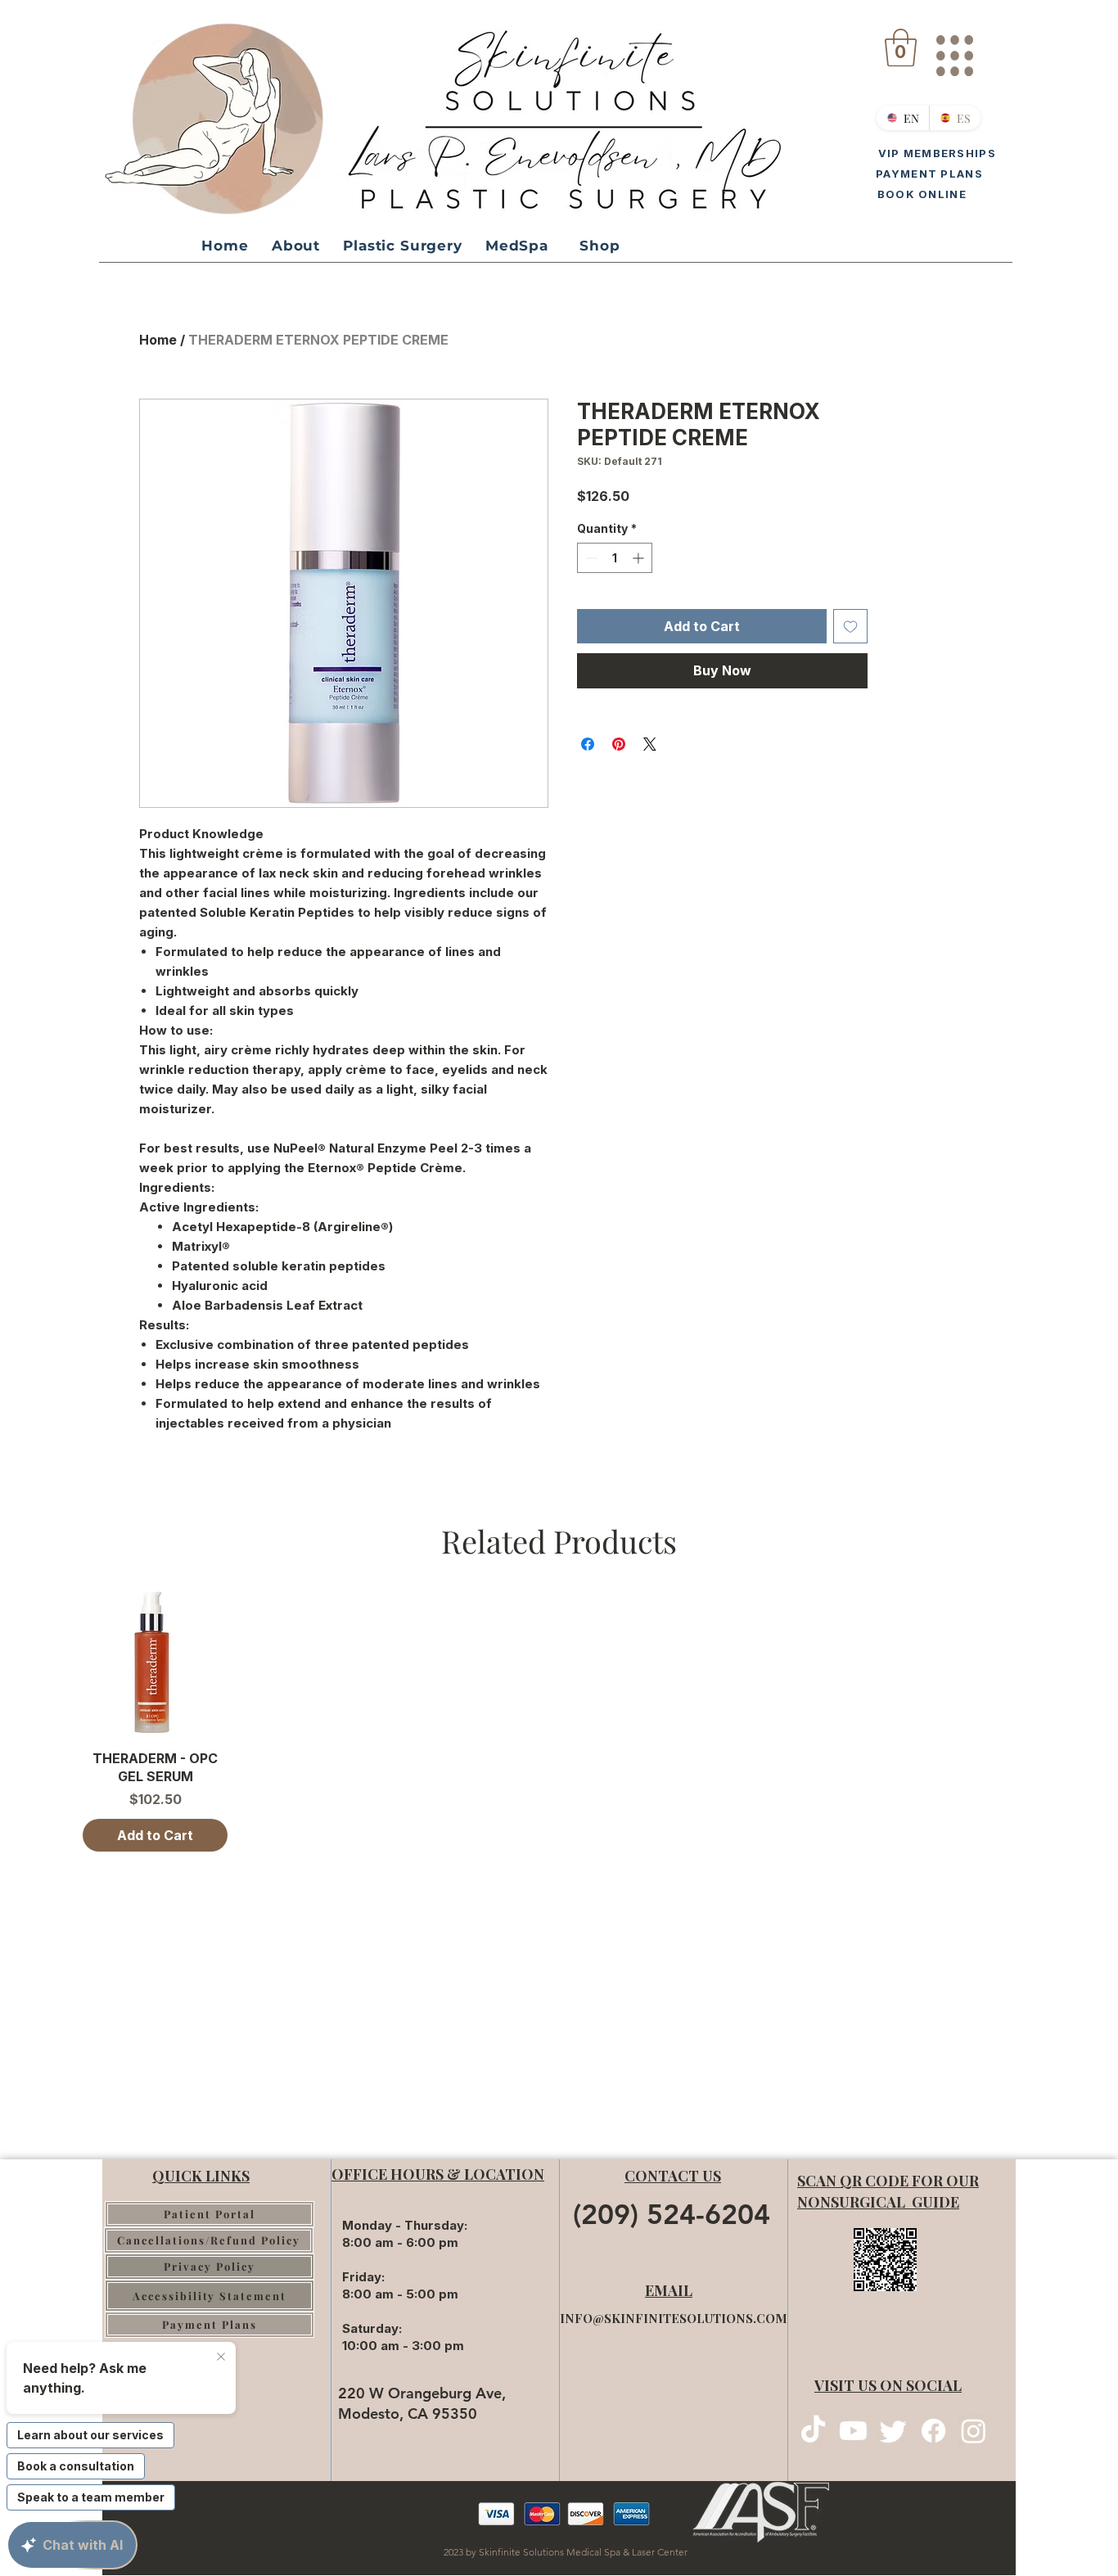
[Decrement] (590, 558)
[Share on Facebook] (588, 744)
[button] (901, 47)
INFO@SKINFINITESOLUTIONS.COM (674, 2318)
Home (158, 340)
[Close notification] (221, 2357)
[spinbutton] (615, 558)
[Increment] (640, 558)
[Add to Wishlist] (850, 626)
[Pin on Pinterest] (619, 744)
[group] (559, 1721)
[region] (954, 49)
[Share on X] (650, 744)
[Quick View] (155, 1663)
